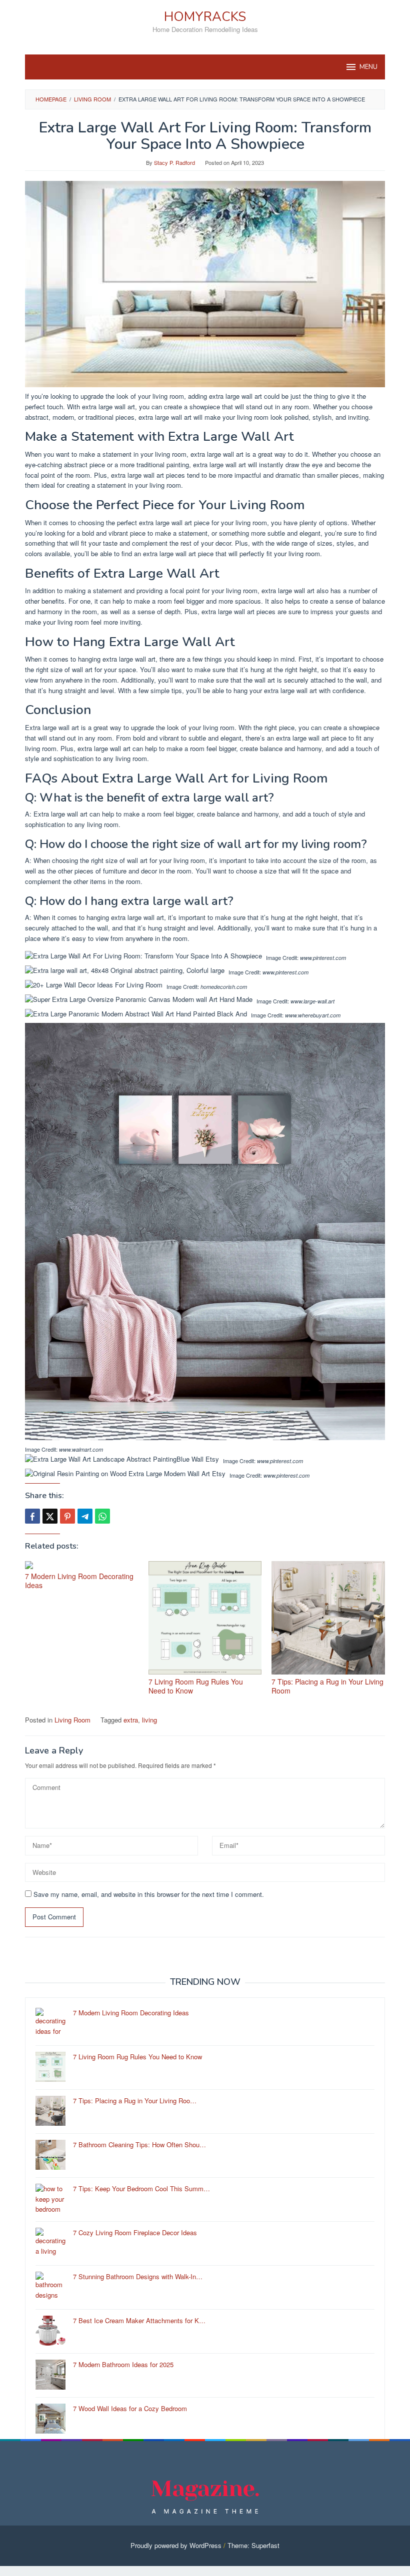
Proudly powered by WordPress (176, 2545)
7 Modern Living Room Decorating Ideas (79, 1581)
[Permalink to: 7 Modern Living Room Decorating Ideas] (82, 1565)
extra (131, 1720)
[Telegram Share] (85, 1516)
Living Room (72, 1720)
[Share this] (32, 1516)
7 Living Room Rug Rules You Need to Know (196, 1686)
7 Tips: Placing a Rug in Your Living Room (327, 1686)
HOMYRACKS (205, 17)
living (149, 1720)
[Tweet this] (50, 1516)
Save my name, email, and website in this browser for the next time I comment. (149, 1894)
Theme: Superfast (253, 2545)
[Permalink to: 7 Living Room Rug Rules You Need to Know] (205, 1618)
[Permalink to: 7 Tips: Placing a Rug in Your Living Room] (328, 1618)
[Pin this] (67, 1516)
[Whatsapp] (102, 1516)
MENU (368, 67)
